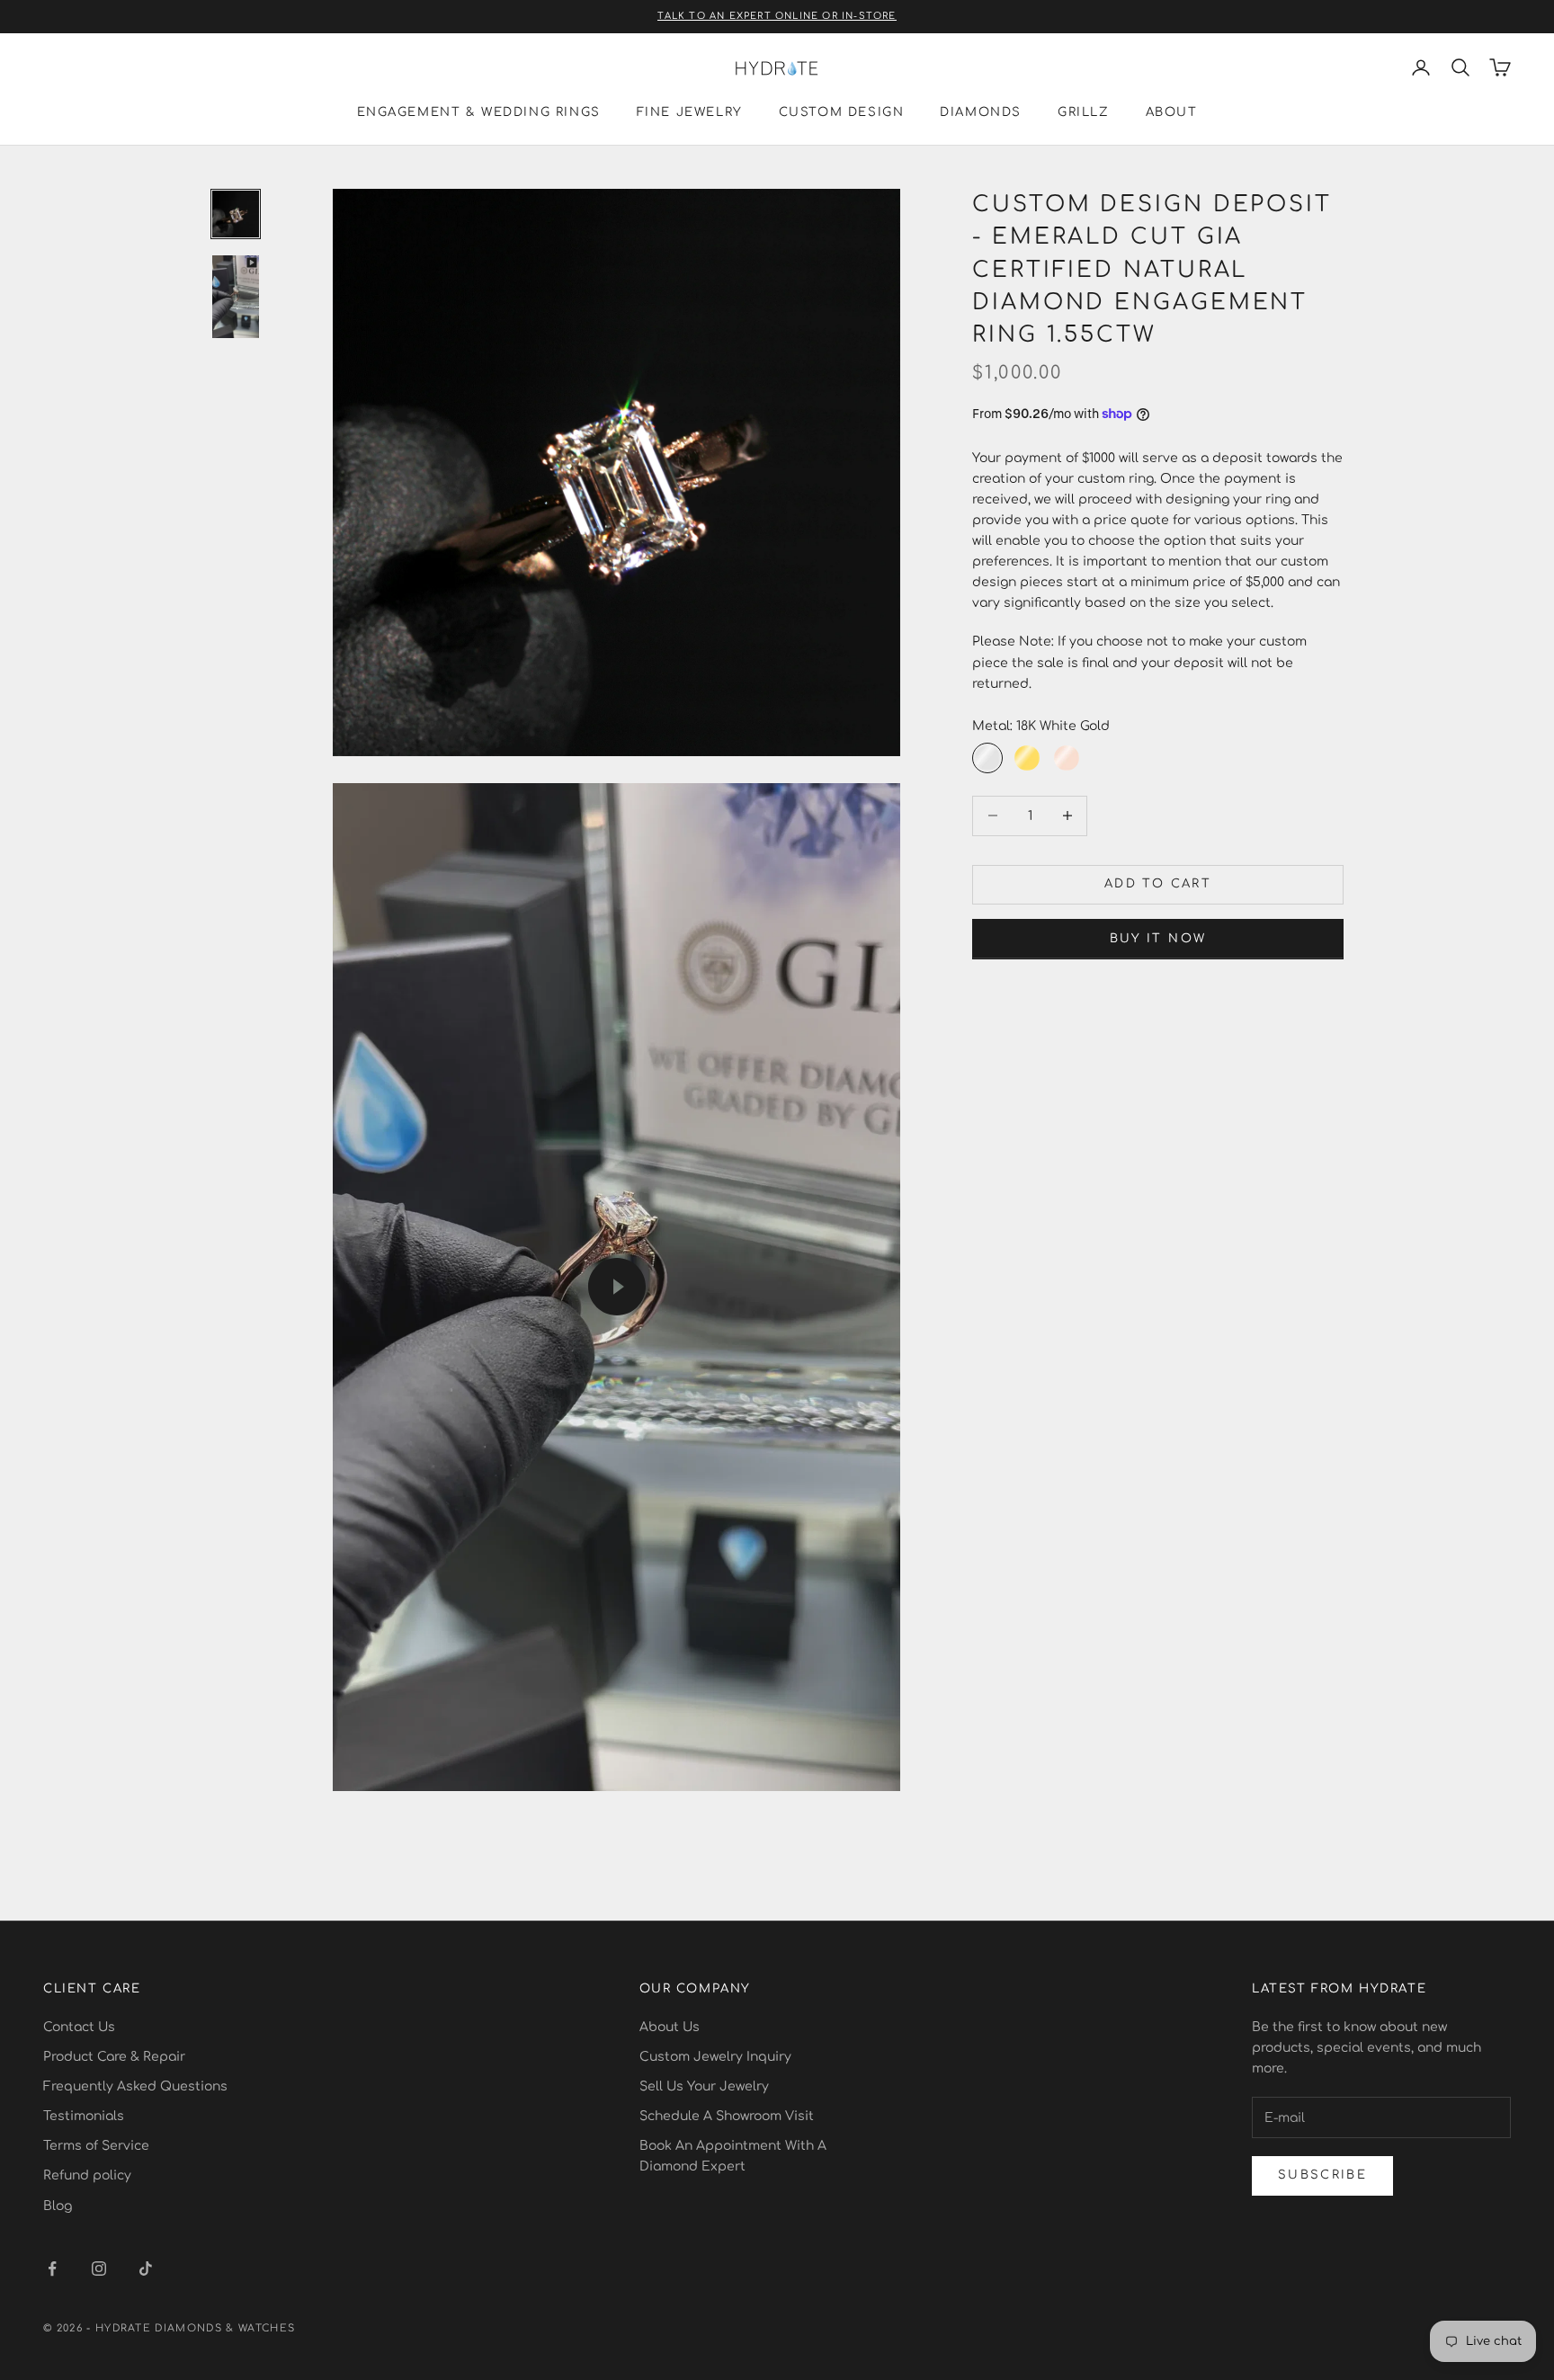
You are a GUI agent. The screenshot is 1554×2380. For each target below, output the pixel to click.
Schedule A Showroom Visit (727, 2116)
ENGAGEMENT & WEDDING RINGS (479, 112)
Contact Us (79, 2027)
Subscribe (1322, 2175)
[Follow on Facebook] (52, 2269)
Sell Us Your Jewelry (704, 2086)
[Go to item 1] (236, 214)
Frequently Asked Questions (135, 2086)
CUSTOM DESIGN (842, 112)
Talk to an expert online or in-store (777, 16)
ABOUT (1172, 112)
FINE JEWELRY (690, 112)
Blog (58, 2206)
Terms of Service (96, 2146)
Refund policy (87, 2175)
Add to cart (1158, 884)
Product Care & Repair (114, 2057)
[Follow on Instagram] (99, 2269)
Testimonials (84, 2116)
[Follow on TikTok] (146, 2269)
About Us (670, 2027)
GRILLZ (1084, 112)
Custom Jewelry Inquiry (715, 2057)
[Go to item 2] (236, 297)
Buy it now (1158, 938)
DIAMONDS (981, 112)
